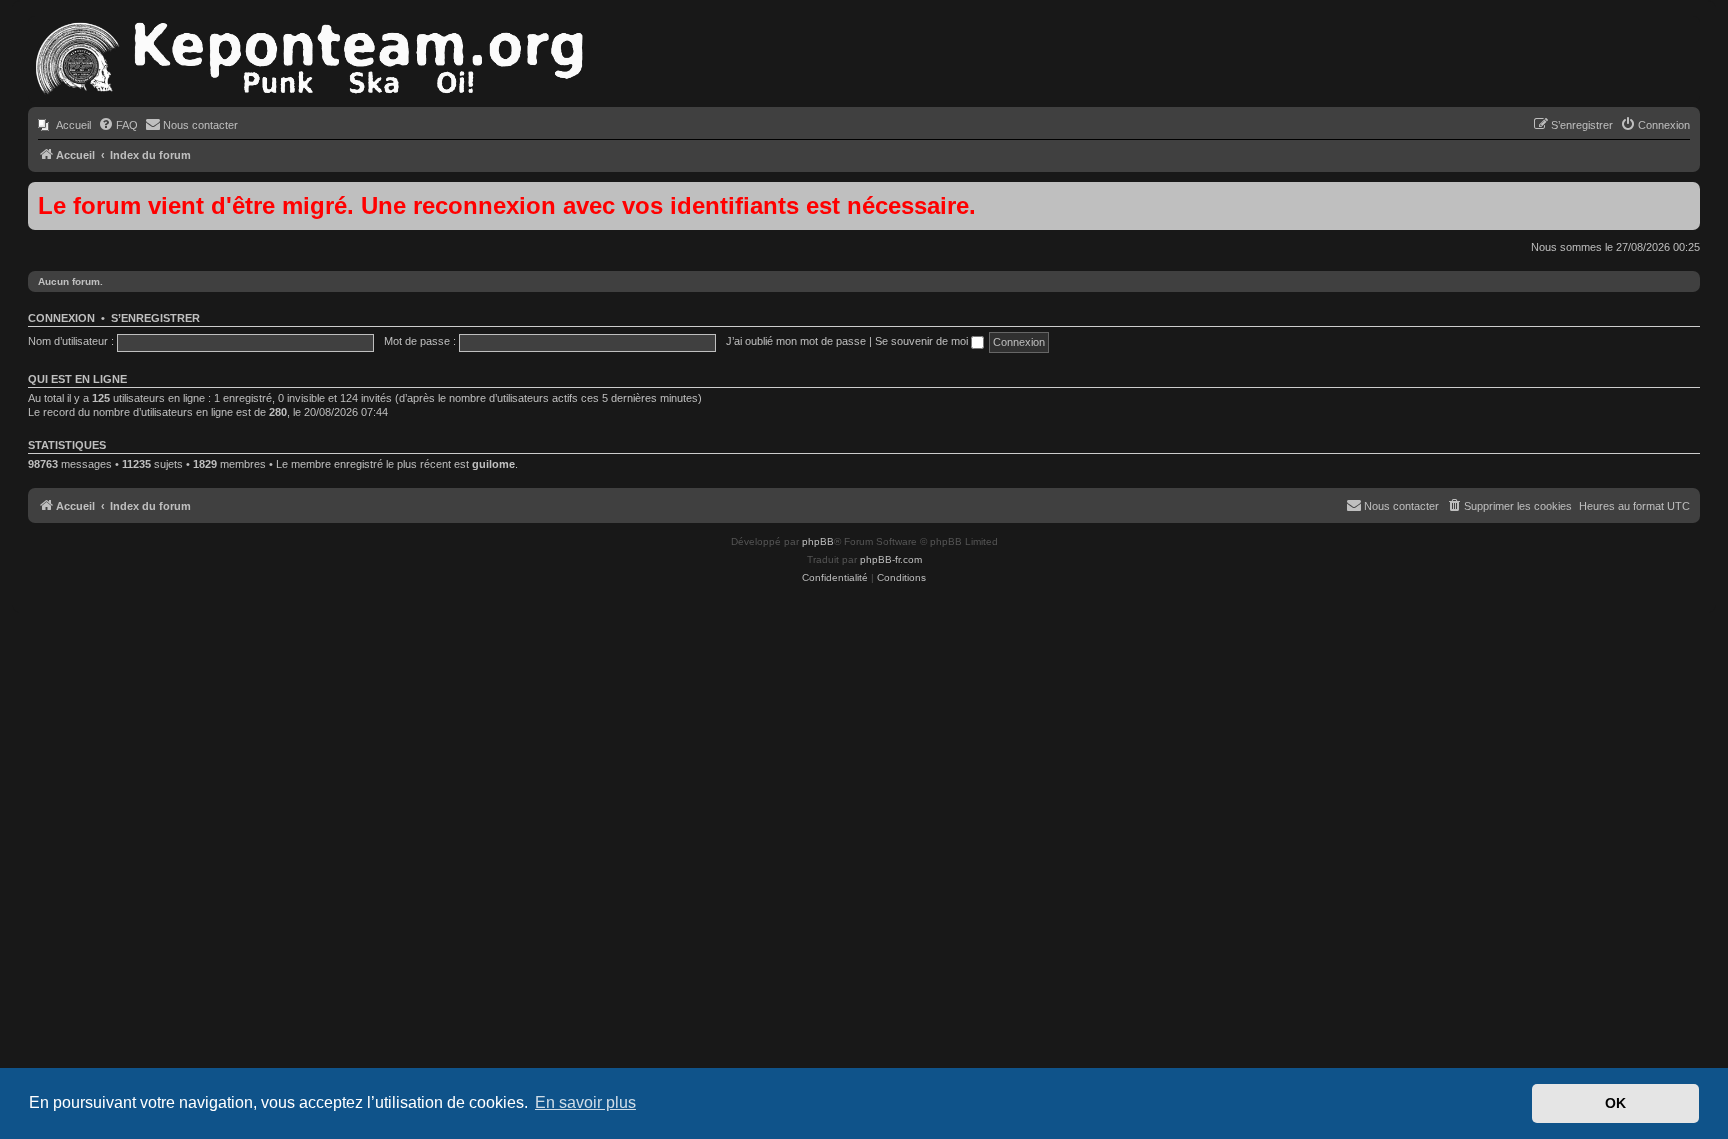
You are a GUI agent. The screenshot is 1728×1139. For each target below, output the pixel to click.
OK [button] (1615, 1103)
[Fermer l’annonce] (1684, 198)
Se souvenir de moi (923, 341)
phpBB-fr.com (891, 559)
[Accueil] (308, 59)
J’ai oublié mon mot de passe (796, 341)
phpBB (818, 541)
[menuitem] (64, 125)
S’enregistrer (155, 318)
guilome (493, 464)
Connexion (61, 318)
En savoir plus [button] (585, 1102)
